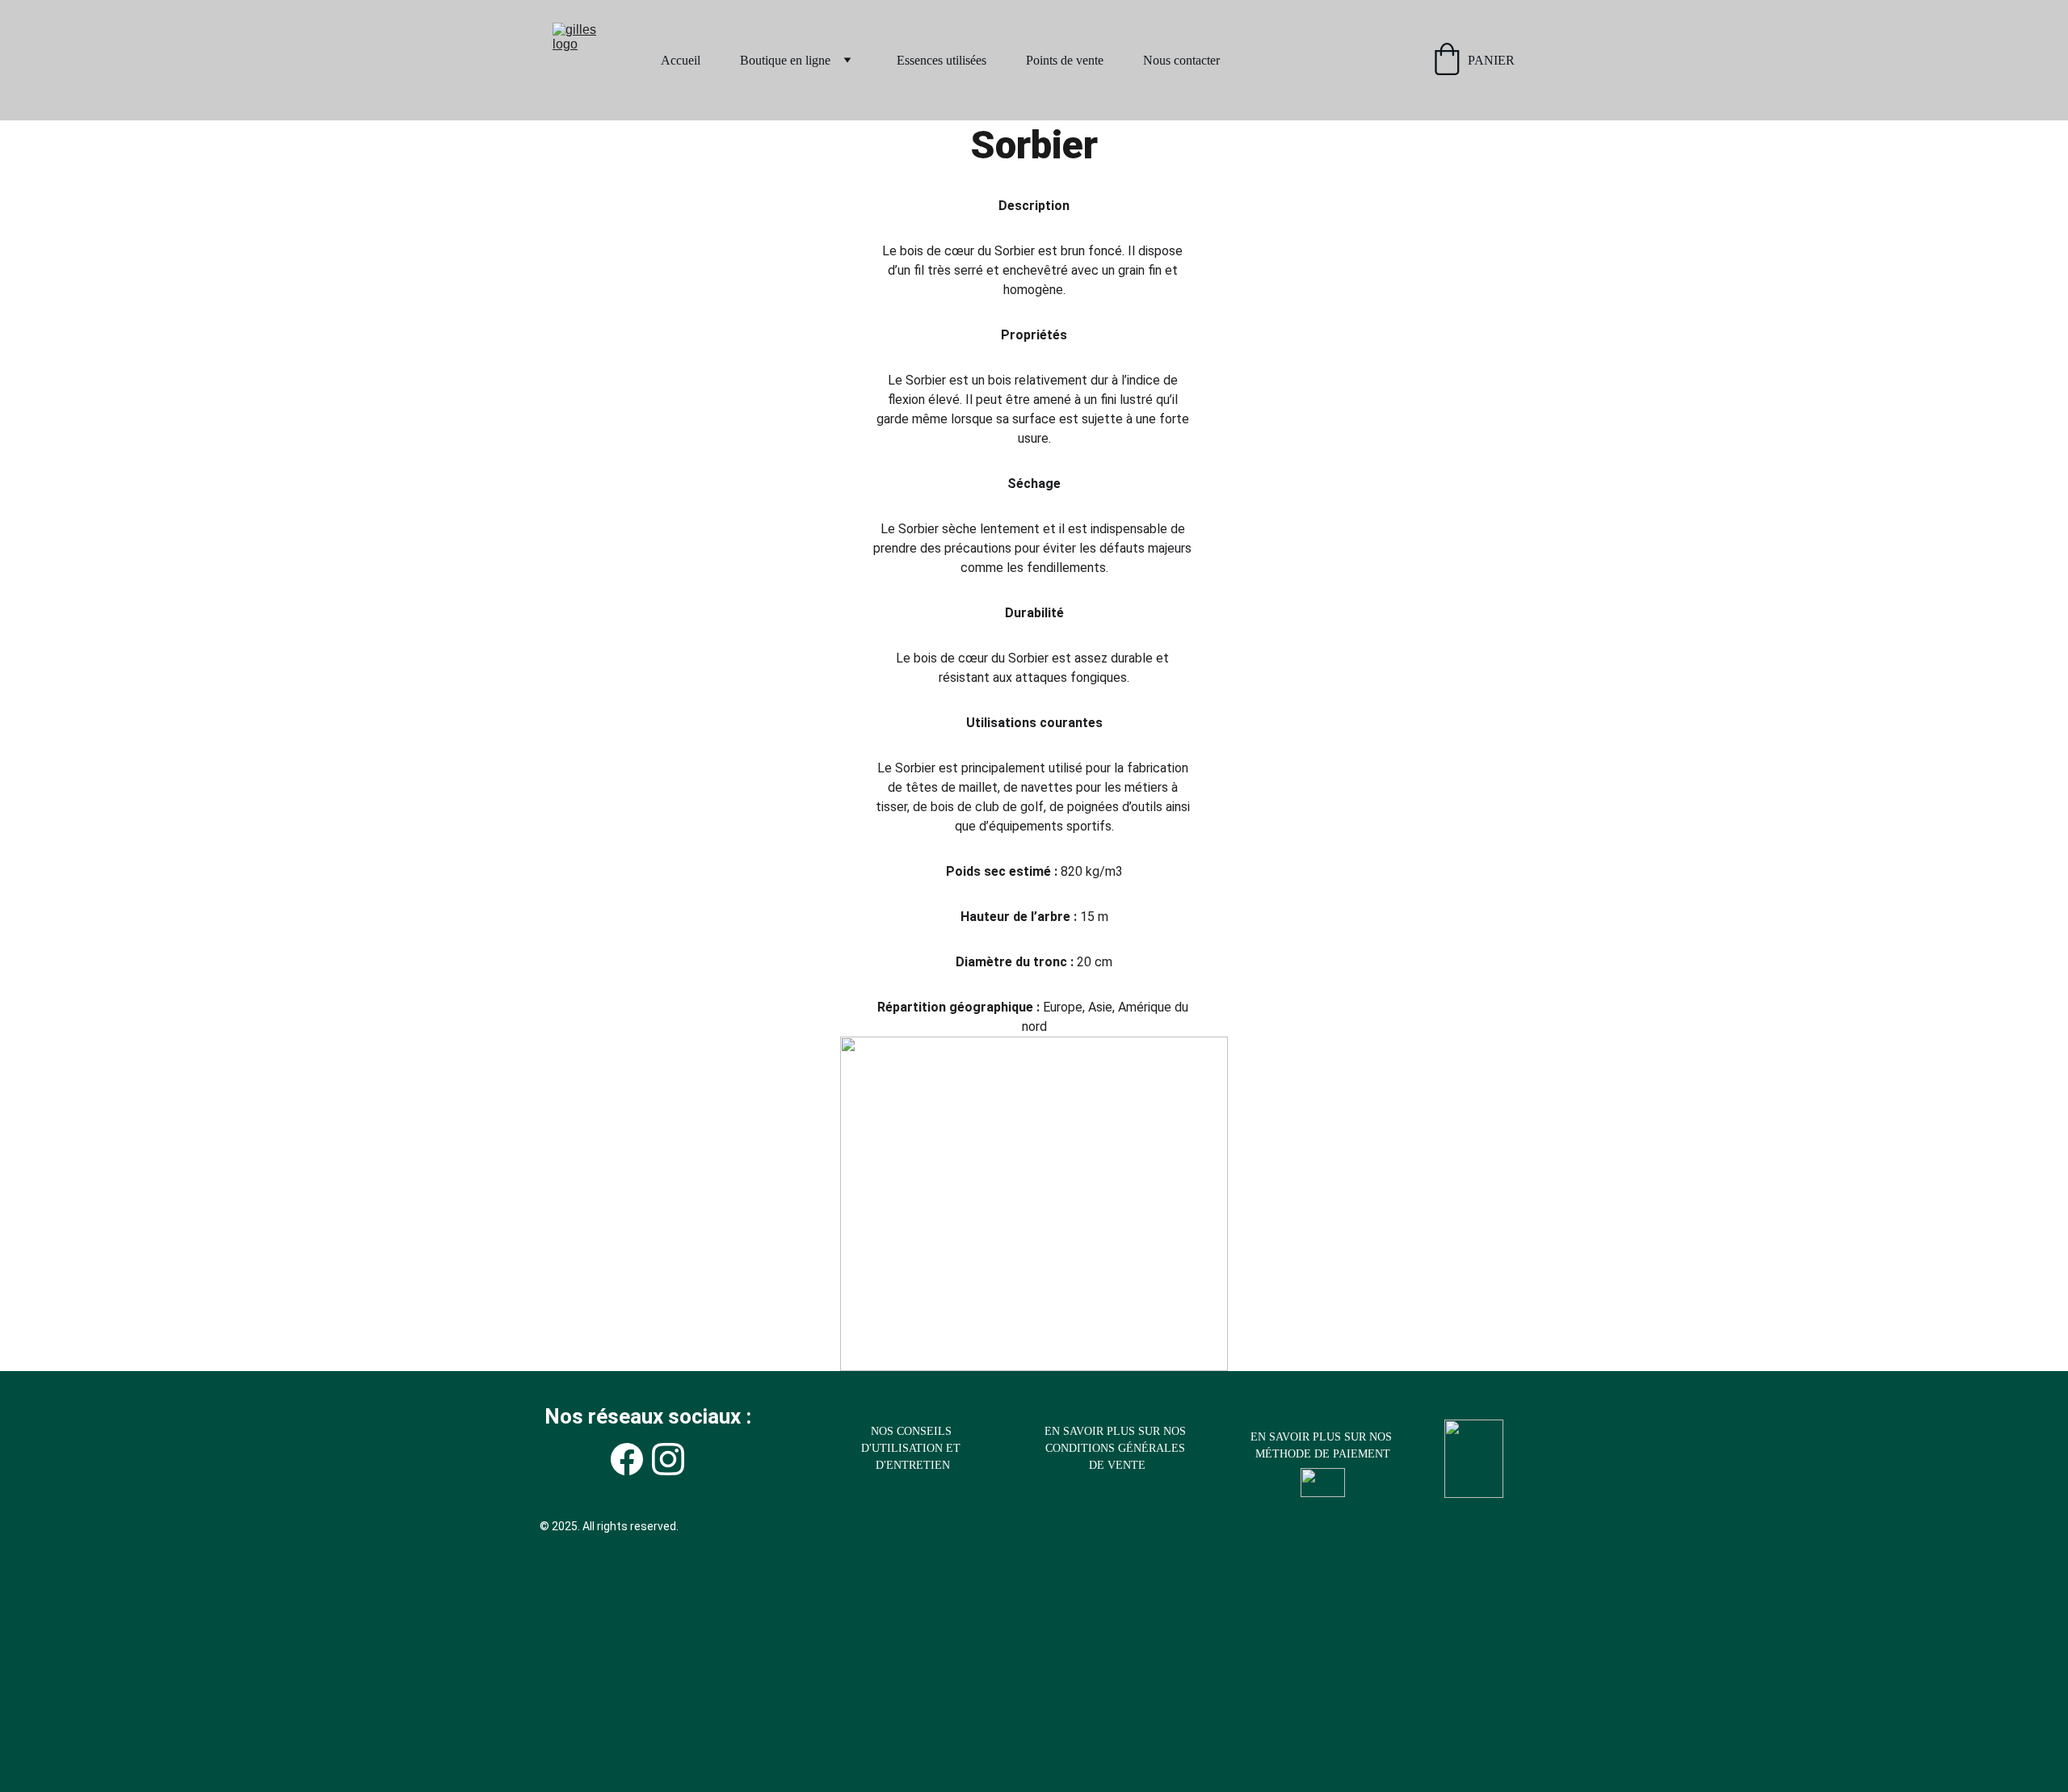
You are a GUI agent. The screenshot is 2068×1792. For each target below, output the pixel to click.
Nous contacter (1181, 60)
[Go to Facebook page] (627, 1459)
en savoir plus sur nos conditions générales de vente (1117, 1448)
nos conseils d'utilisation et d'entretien (912, 1448)
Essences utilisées (942, 60)
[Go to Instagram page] (668, 1459)
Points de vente (1065, 60)
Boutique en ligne (785, 60)
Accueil (681, 60)
